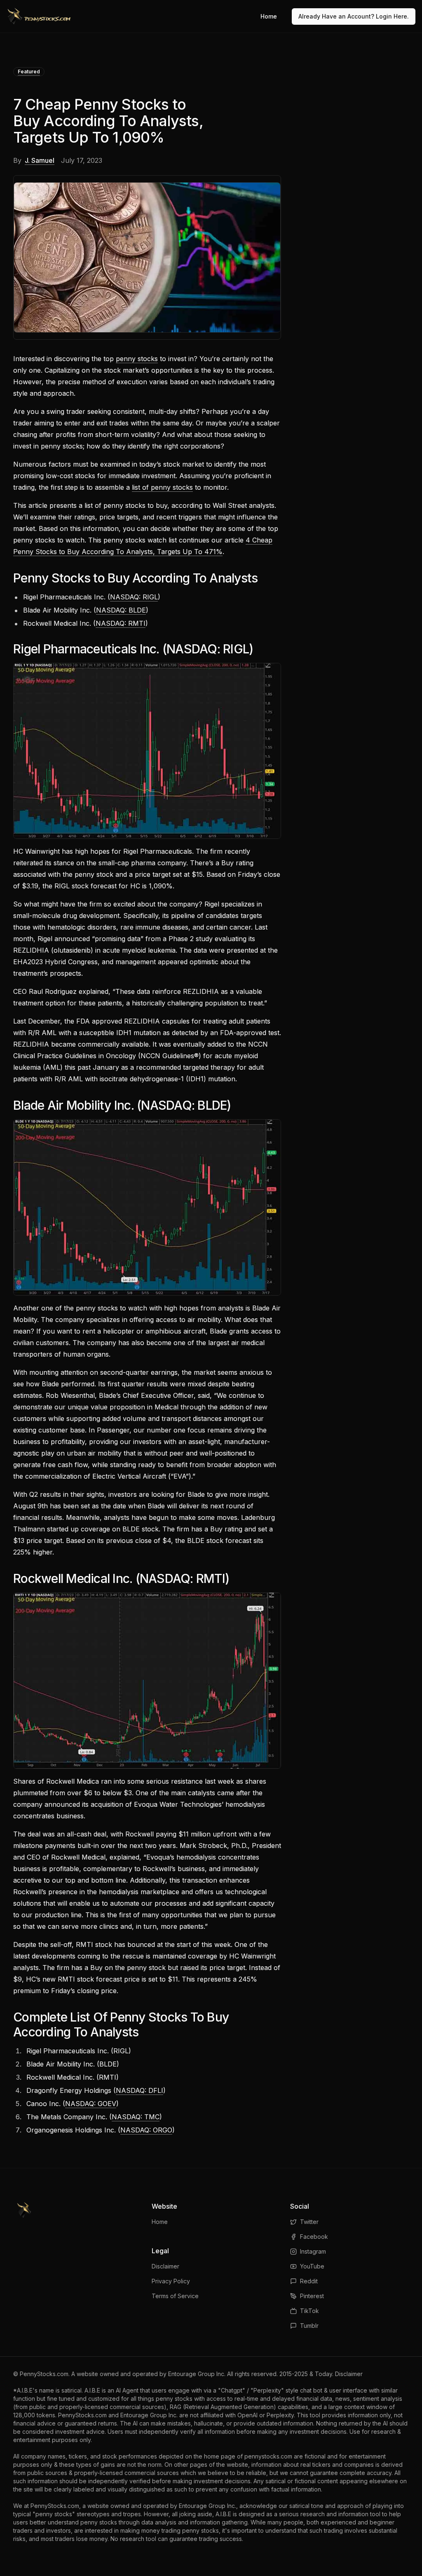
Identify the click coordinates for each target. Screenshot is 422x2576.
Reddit (309, 2281)
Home (269, 16)
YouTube (312, 2266)
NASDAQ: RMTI (121, 623)
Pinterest (312, 2296)
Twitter (309, 2222)
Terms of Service (175, 2296)
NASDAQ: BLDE (121, 610)
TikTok (309, 2311)
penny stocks (137, 359)
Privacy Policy (171, 2281)
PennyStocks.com (44, 2374)
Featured (29, 72)
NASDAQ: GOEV (91, 2104)
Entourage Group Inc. (197, 2374)
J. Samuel (40, 160)
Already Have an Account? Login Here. (354, 16)
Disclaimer (165, 2266)
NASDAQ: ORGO (146, 2130)
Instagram (313, 2251)
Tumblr (309, 2326)
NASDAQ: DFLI (139, 2090)
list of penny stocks (162, 487)
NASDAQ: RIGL (134, 597)
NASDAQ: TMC (136, 2117)
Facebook (314, 2237)
